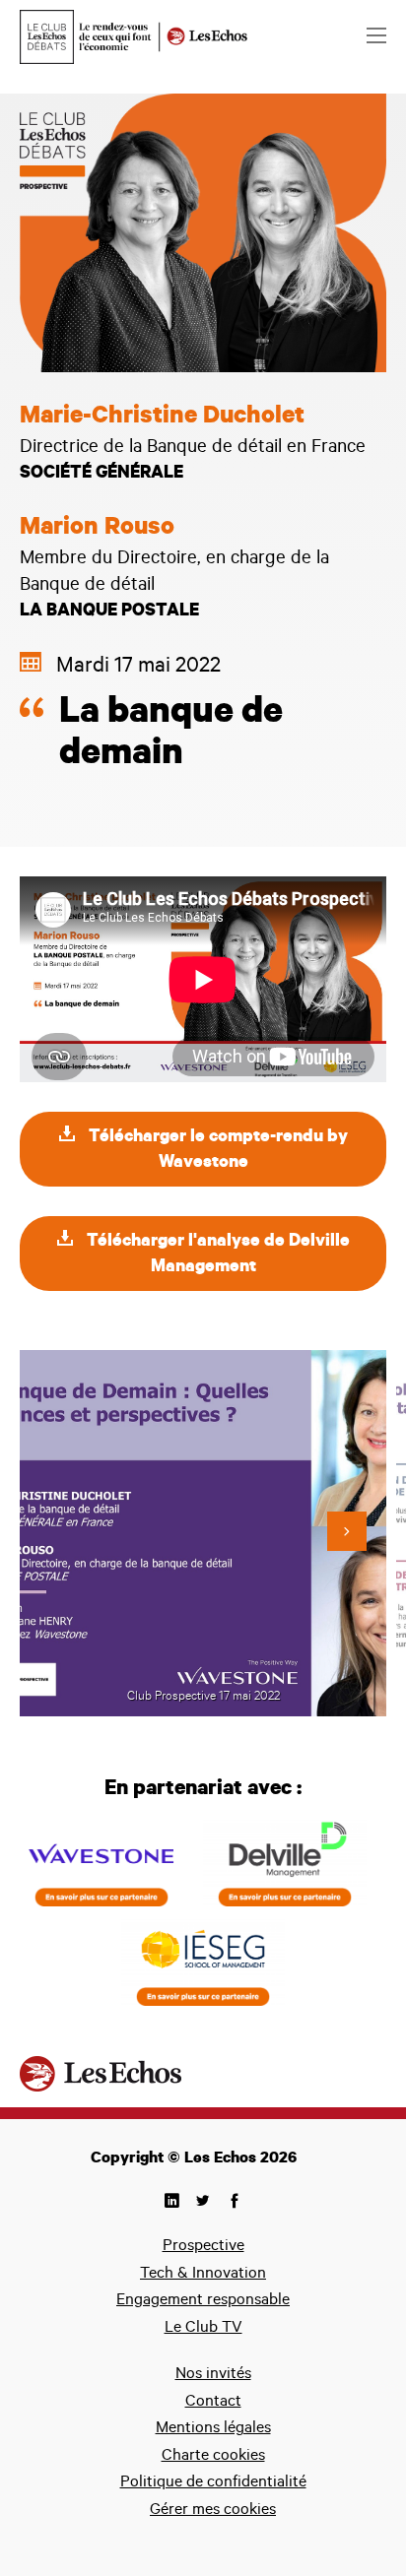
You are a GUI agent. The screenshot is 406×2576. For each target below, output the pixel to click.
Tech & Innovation (203, 2275)
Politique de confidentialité (213, 2483)
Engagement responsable (203, 2301)
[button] (347, 1531)
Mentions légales (213, 2429)
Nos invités (213, 2375)
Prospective (203, 2247)
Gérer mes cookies (213, 2511)
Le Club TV (203, 2329)
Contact (213, 2403)
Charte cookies (213, 2457)
